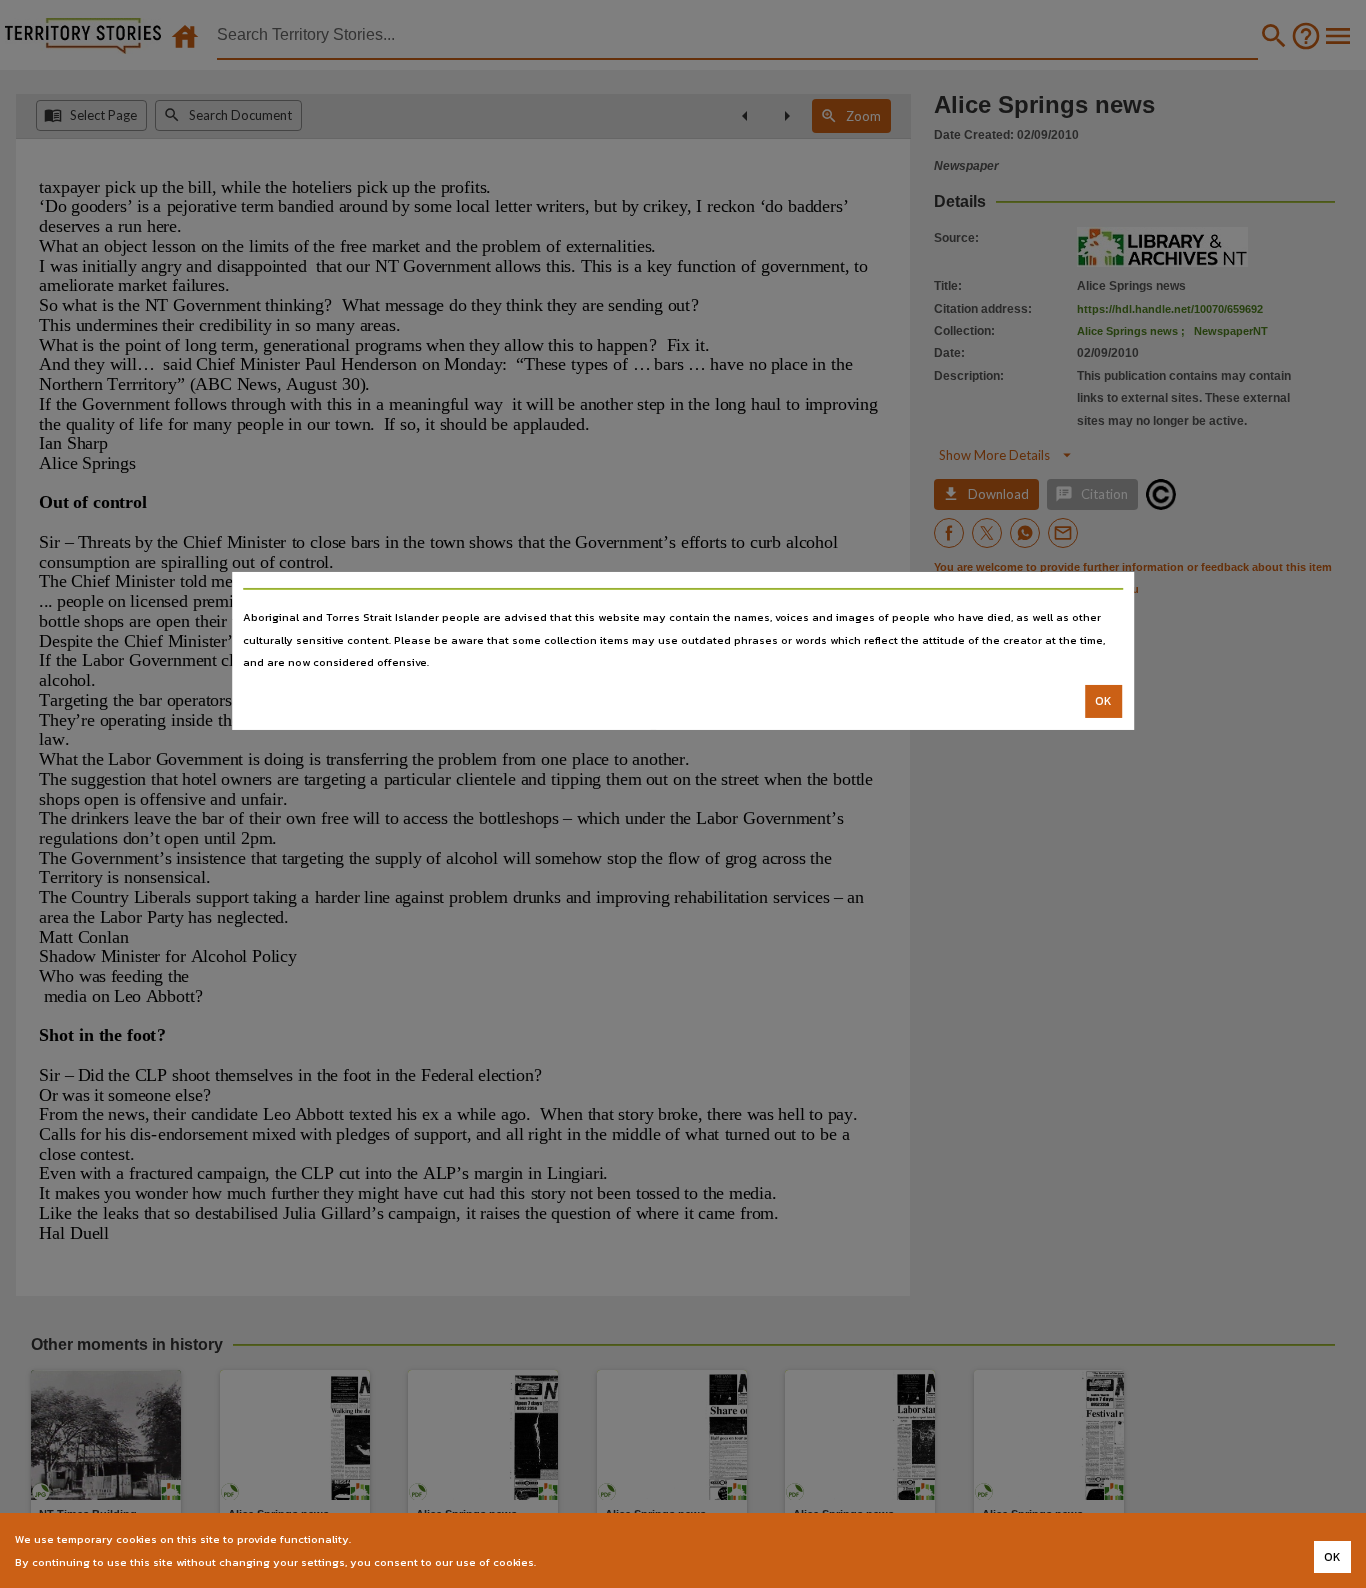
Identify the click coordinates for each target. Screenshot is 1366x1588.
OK (1103, 701)
